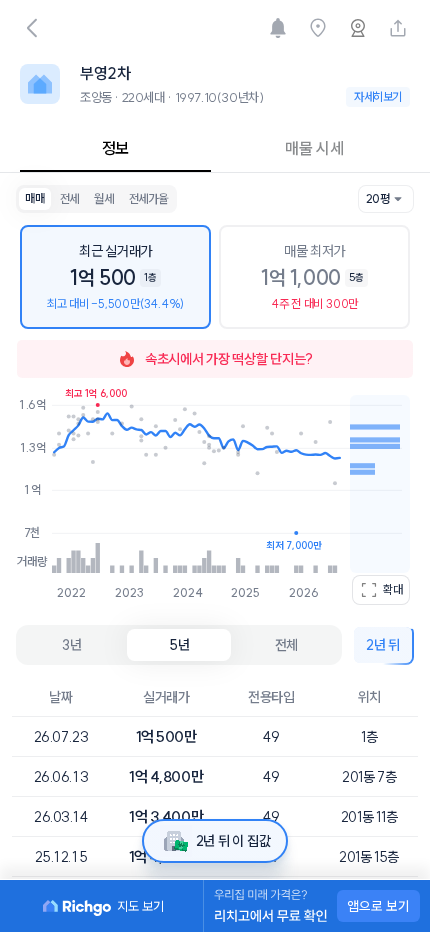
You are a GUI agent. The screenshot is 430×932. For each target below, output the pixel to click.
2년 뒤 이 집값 (233, 841)
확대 (393, 589)
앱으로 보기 (378, 906)
